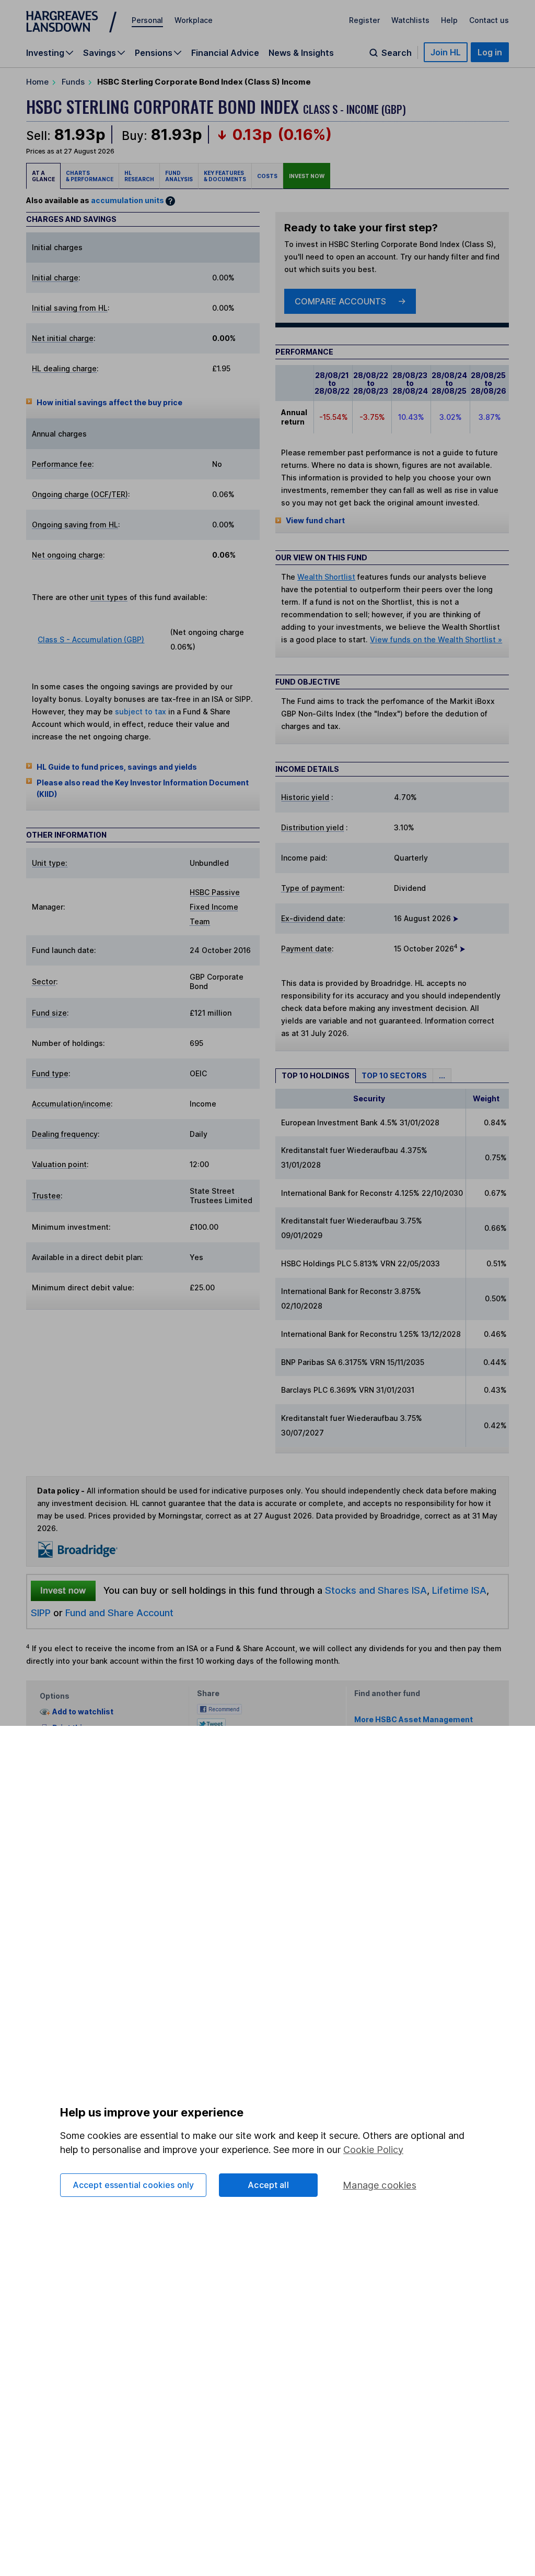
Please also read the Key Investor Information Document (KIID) (143, 788)
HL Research (139, 176)
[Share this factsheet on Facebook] (219, 1708)
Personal (147, 20)
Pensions (154, 53)
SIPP (41, 1613)
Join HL (446, 52)
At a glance (43, 176)
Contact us (489, 20)
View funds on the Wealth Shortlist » (436, 639)
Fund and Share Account (119, 1613)
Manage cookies (380, 2185)
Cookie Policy (373, 2150)
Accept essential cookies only (133, 2185)
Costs (267, 176)
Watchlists (410, 20)
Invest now (307, 176)
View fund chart (315, 520)
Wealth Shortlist (326, 577)
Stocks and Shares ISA (376, 1590)
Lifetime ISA (458, 1590)
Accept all (268, 2185)
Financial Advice (225, 53)
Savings (100, 53)
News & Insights (301, 53)
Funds (73, 82)
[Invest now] (63, 1591)
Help (449, 20)
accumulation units (127, 200)
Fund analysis (179, 176)
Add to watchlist (83, 1712)
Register (364, 20)
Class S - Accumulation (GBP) (91, 639)
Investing (45, 53)
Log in (490, 52)
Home (37, 82)
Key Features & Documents (225, 176)
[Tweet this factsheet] (211, 1722)
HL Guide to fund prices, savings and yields (117, 767)
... (442, 1075)
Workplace (194, 20)
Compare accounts (340, 301)
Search (397, 53)
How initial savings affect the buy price (109, 402)
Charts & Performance (90, 176)
